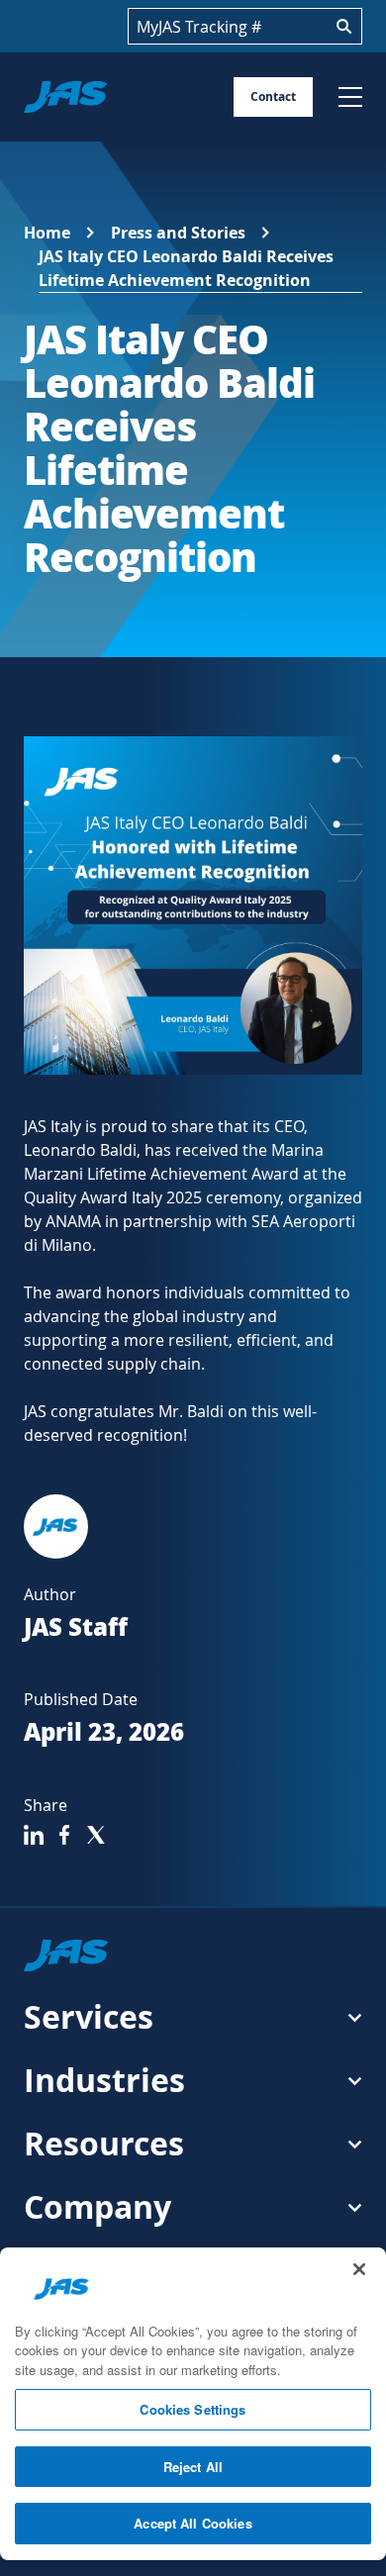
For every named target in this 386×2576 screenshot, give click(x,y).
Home (47, 233)
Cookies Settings (193, 2409)
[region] (193, 2404)
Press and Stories (178, 233)
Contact (273, 96)
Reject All (193, 2467)
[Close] (359, 2269)
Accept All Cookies (193, 2523)
